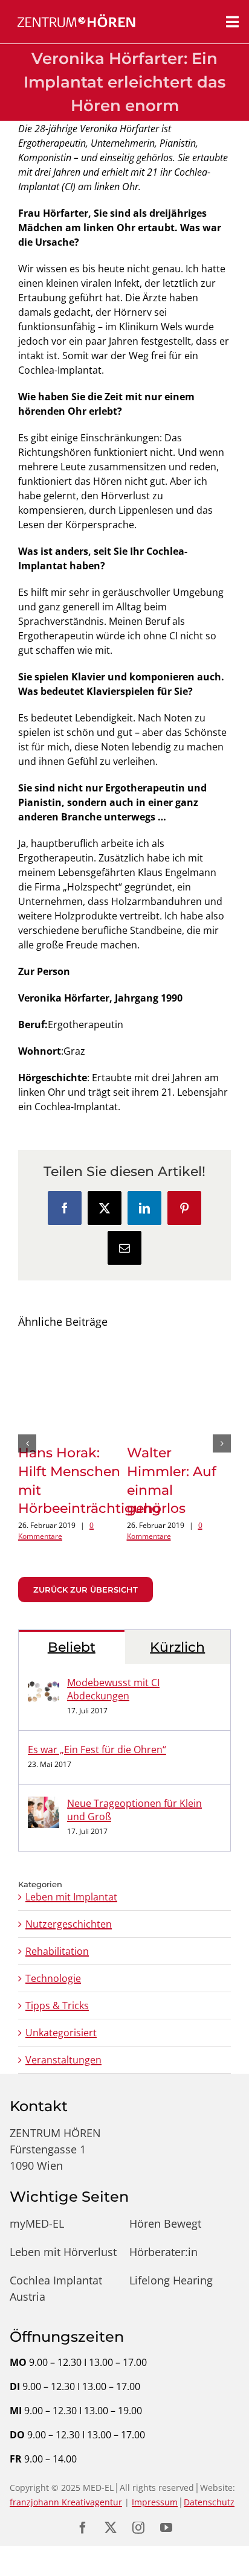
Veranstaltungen (63, 2049)
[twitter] (111, 2517)
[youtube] (166, 2517)
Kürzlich (177, 1636)
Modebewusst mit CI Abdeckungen (113, 1678)
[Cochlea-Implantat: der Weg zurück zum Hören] (70, 1351)
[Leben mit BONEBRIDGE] (179, 1351)
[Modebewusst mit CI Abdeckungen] (44, 1672)
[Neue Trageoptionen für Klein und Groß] (44, 1793)
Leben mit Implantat (71, 1886)
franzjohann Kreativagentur (66, 2491)
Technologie (53, 1967)
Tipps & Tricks (57, 1995)
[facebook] (83, 2517)
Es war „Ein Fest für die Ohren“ (97, 1739)
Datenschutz (209, 2491)
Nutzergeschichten (69, 1913)
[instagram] (138, 2517)
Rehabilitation (57, 1940)
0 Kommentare (61, 1520)
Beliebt (72, 1636)
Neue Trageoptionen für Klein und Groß (134, 1799)
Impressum (155, 2491)
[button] (27, 1438)
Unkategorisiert (61, 2022)
